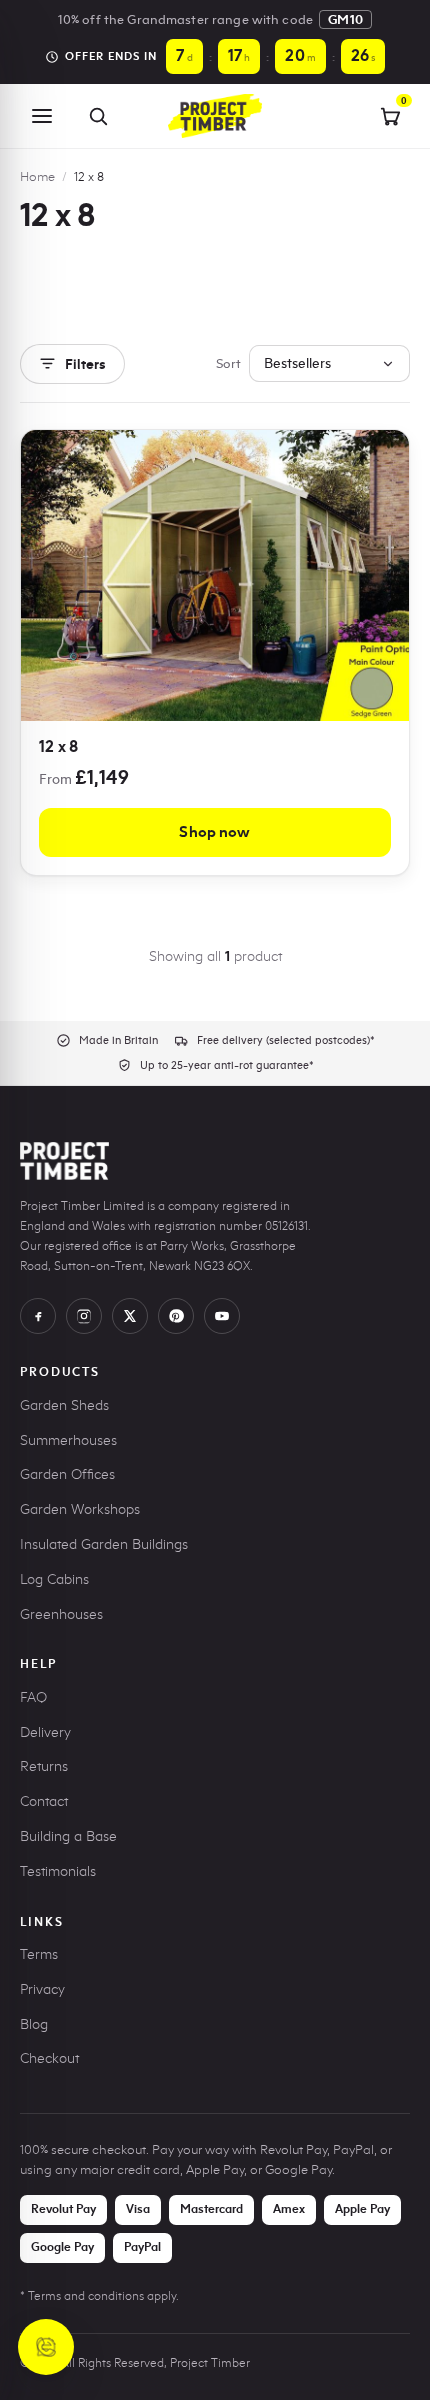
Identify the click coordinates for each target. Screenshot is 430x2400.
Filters (85, 364)
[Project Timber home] (215, 116)
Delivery (45, 1732)
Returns (44, 1766)
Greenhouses (61, 1614)
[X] (130, 1316)
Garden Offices (67, 1474)
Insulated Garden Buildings (104, 1544)
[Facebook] (38, 1316)
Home (37, 176)
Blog (34, 2024)
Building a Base (68, 1836)
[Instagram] (84, 1316)
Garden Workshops (80, 1509)
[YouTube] (222, 1316)
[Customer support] (46, 2347)
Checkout (49, 2058)
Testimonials (58, 1871)
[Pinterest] (176, 1316)
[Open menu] (42, 116)
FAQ (33, 1697)
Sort (228, 363)
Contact (44, 1801)
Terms (39, 1954)
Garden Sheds (64, 1405)
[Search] (98, 116)
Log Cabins (54, 1579)
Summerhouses (68, 1440)
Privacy (42, 1989)
